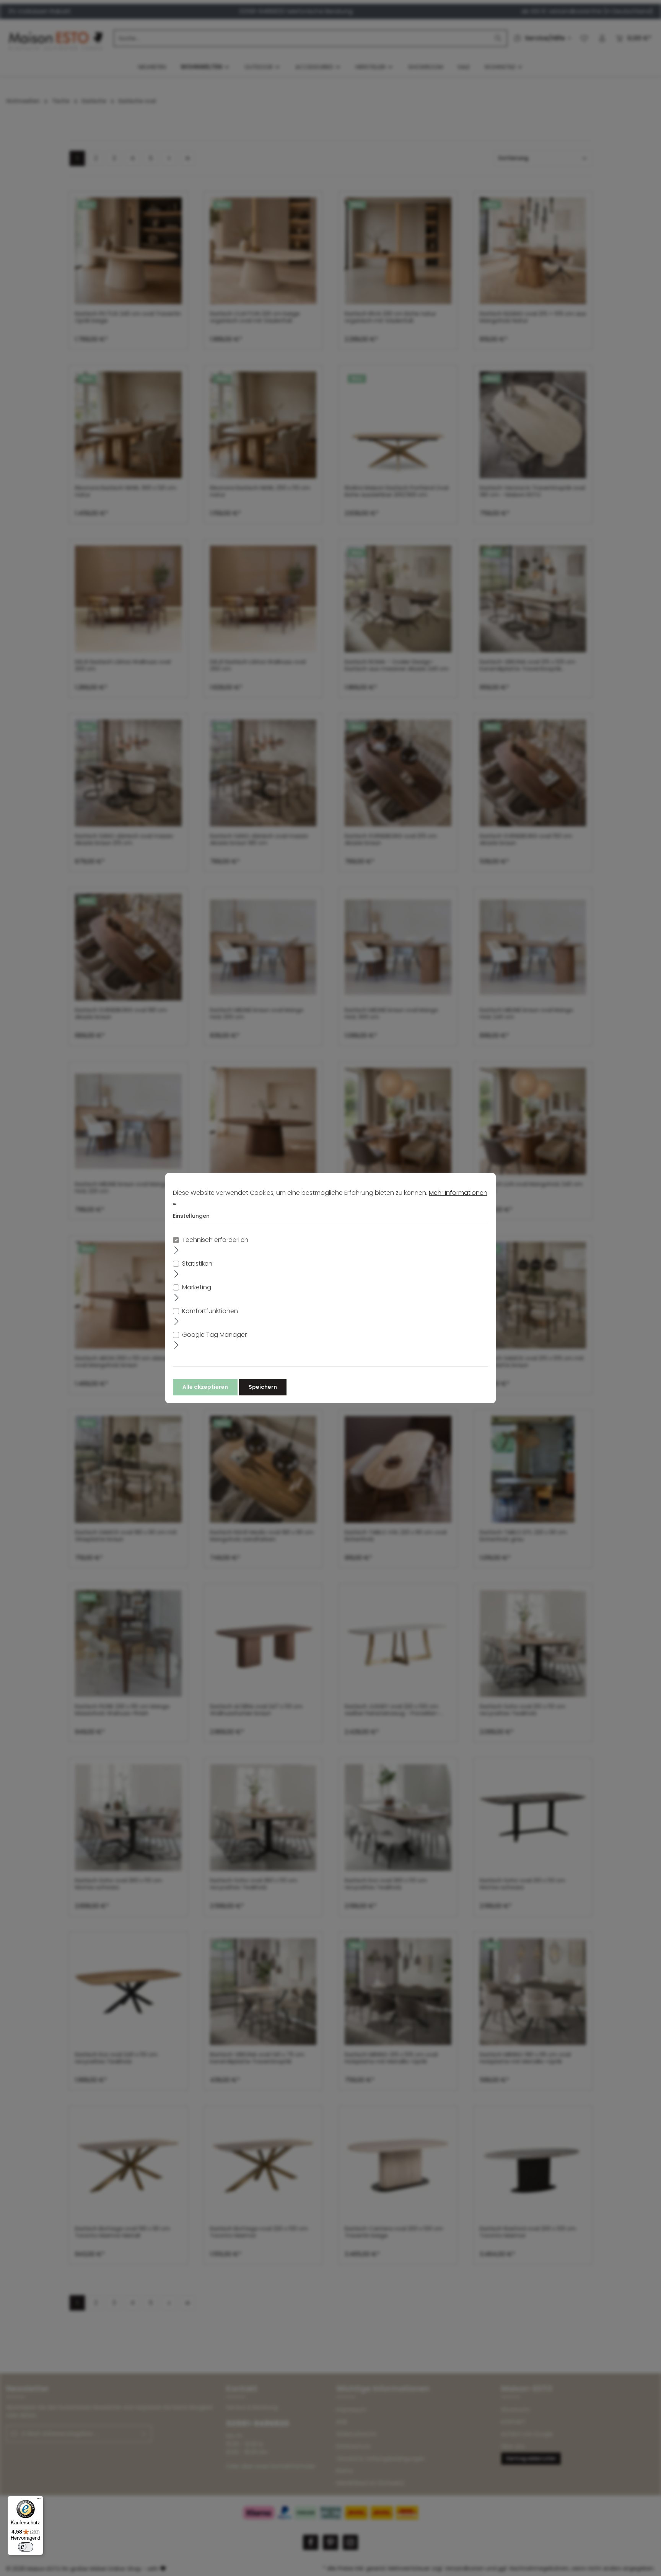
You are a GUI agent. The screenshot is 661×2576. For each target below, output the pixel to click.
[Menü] (39, 2500)
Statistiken (197, 1264)
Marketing (197, 1287)
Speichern (263, 1387)
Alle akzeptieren (205, 1387)
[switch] (26, 2547)
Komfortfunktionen (210, 1311)
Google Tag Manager (214, 1335)
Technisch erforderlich (215, 1240)
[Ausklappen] (177, 1250)
